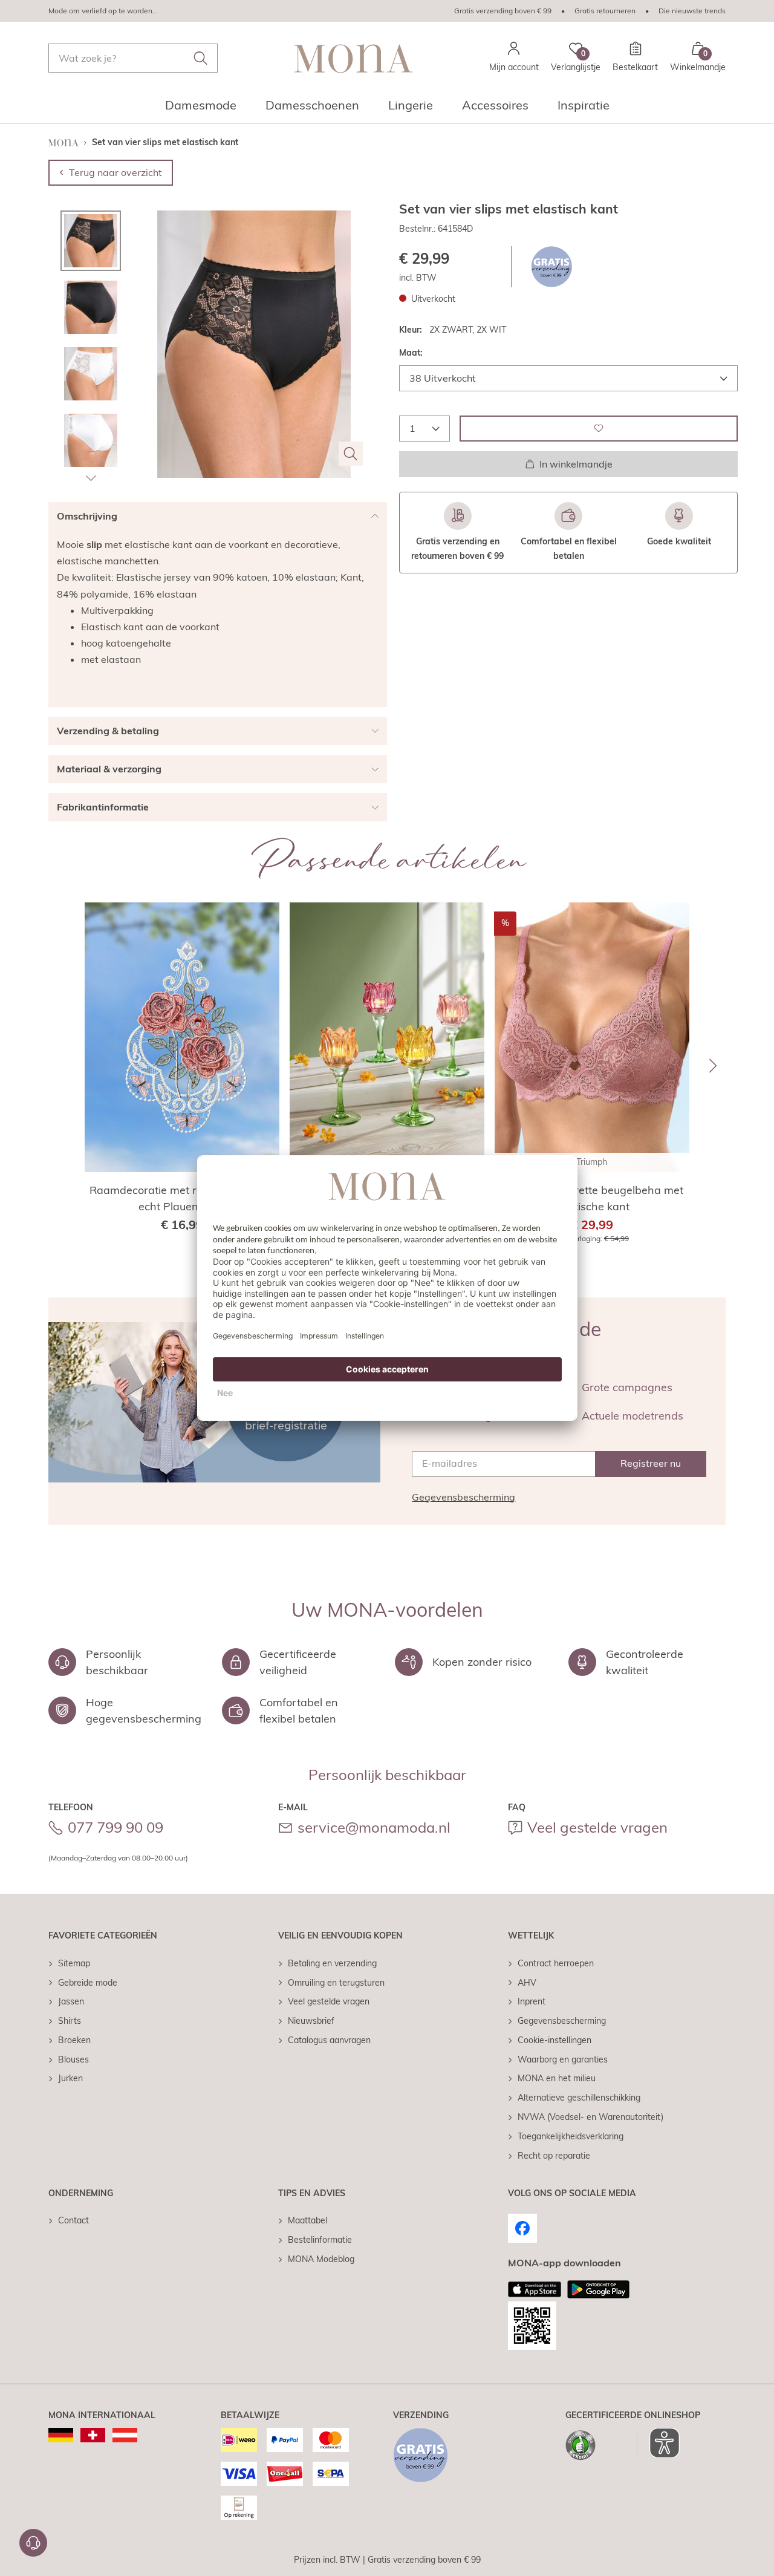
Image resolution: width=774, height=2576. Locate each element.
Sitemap (74, 1963)
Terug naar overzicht (115, 172)
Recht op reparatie (554, 2156)
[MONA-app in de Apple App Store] (535, 2289)
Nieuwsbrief (311, 2021)
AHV (527, 1983)
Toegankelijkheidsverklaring (571, 2136)
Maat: (411, 353)
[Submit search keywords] (201, 58)
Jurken (70, 2078)
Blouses (73, 2059)
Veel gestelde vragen (597, 1827)
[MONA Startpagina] (354, 58)
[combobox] (133, 58)
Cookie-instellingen (554, 2040)
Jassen (71, 2001)
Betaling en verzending (332, 1963)
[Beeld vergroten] (351, 454)
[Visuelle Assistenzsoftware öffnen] (658, 2443)
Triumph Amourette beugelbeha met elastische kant (592, 1198)
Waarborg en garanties (563, 2059)
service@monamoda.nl (374, 1827)
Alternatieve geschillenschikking (579, 2098)
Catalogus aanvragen (329, 2040)
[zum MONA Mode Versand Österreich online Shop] (125, 2435)
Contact (73, 2220)
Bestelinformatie (320, 2240)
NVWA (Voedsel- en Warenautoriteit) (590, 2117)
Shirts (70, 2021)
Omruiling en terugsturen (336, 1983)
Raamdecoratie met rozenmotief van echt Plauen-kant (182, 1198)
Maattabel (307, 2220)
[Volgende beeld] (91, 478)
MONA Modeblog (321, 2259)
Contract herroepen (556, 1963)
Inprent (532, 2001)
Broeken (74, 2040)
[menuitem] (201, 109)
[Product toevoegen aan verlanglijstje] (599, 428)
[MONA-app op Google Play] (598, 2289)
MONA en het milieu (557, 2078)
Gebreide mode (88, 1983)
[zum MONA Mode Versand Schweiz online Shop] (93, 2435)
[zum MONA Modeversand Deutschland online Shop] (61, 2435)
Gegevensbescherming (463, 1497)
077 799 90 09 (115, 1827)
